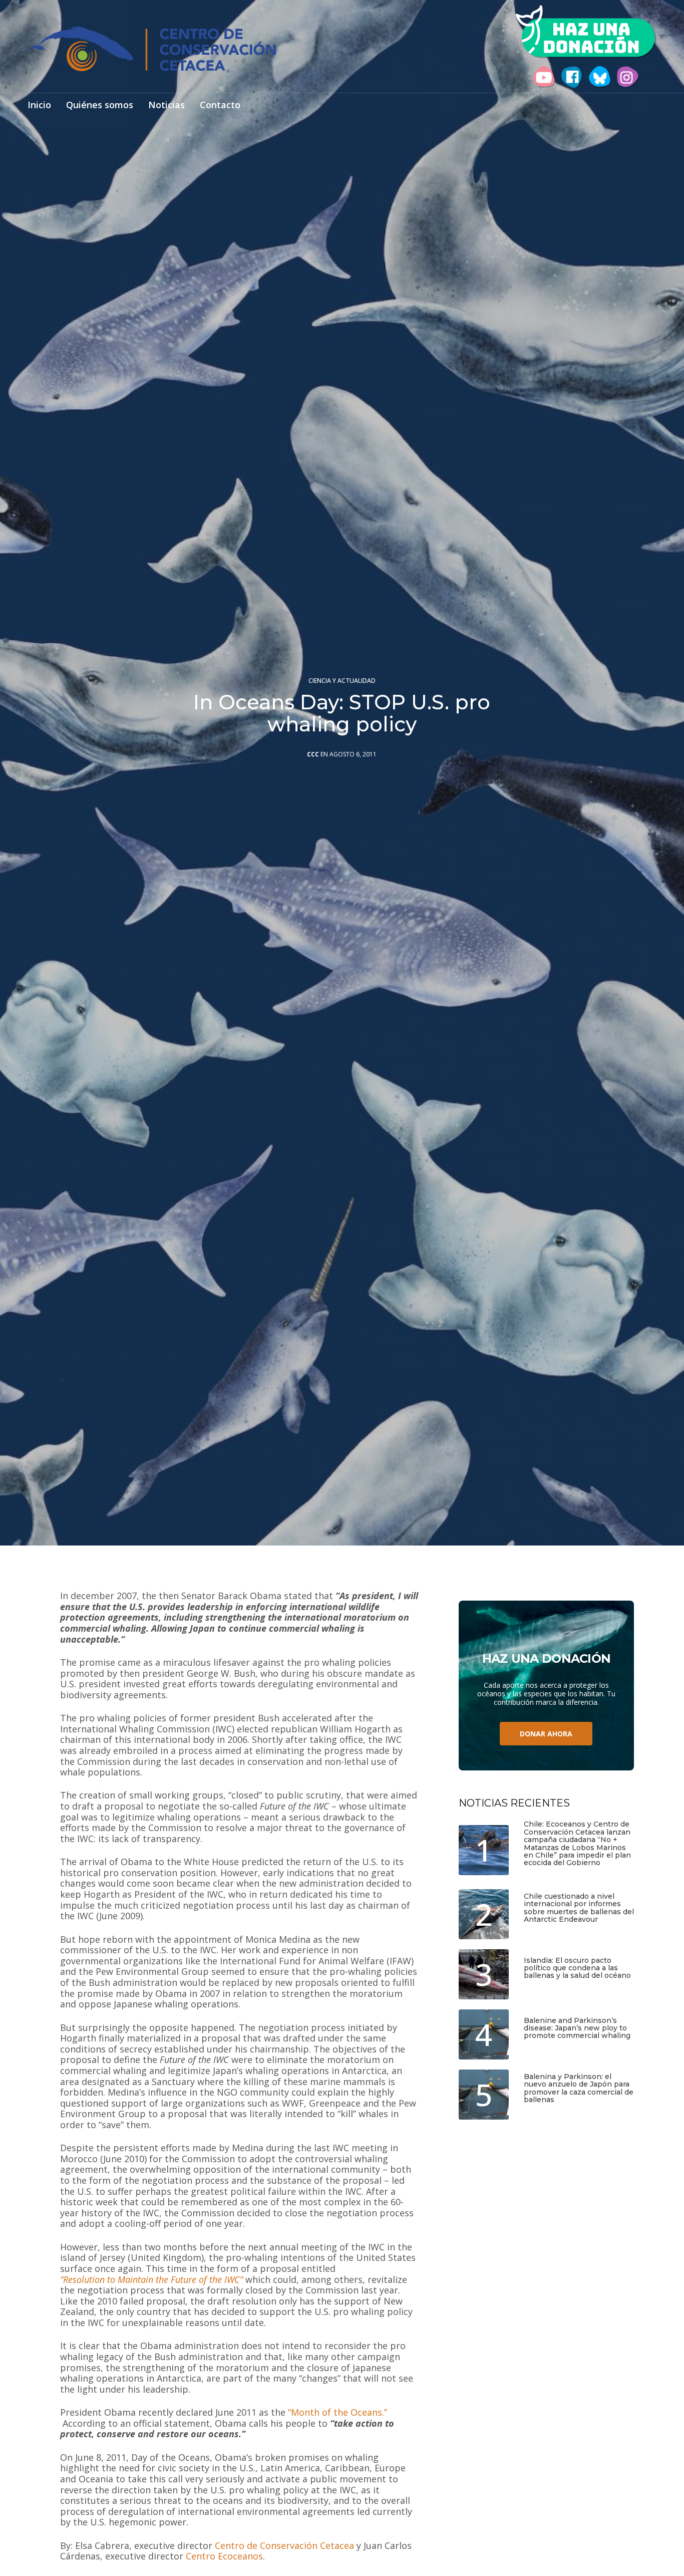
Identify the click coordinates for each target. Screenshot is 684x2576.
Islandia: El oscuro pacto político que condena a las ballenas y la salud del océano (577, 1968)
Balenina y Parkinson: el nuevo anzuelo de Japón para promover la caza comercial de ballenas (579, 2089)
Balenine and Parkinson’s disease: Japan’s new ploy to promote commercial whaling (577, 2028)
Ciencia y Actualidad (342, 681)
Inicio (39, 105)
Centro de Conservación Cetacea (284, 2546)
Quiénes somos (100, 105)
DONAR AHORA (546, 1734)
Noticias (166, 105)
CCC (313, 754)
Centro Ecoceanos (224, 2556)
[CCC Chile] (152, 49)
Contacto (220, 105)
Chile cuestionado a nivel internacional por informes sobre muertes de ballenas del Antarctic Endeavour (579, 1908)
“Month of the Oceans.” (337, 2413)
